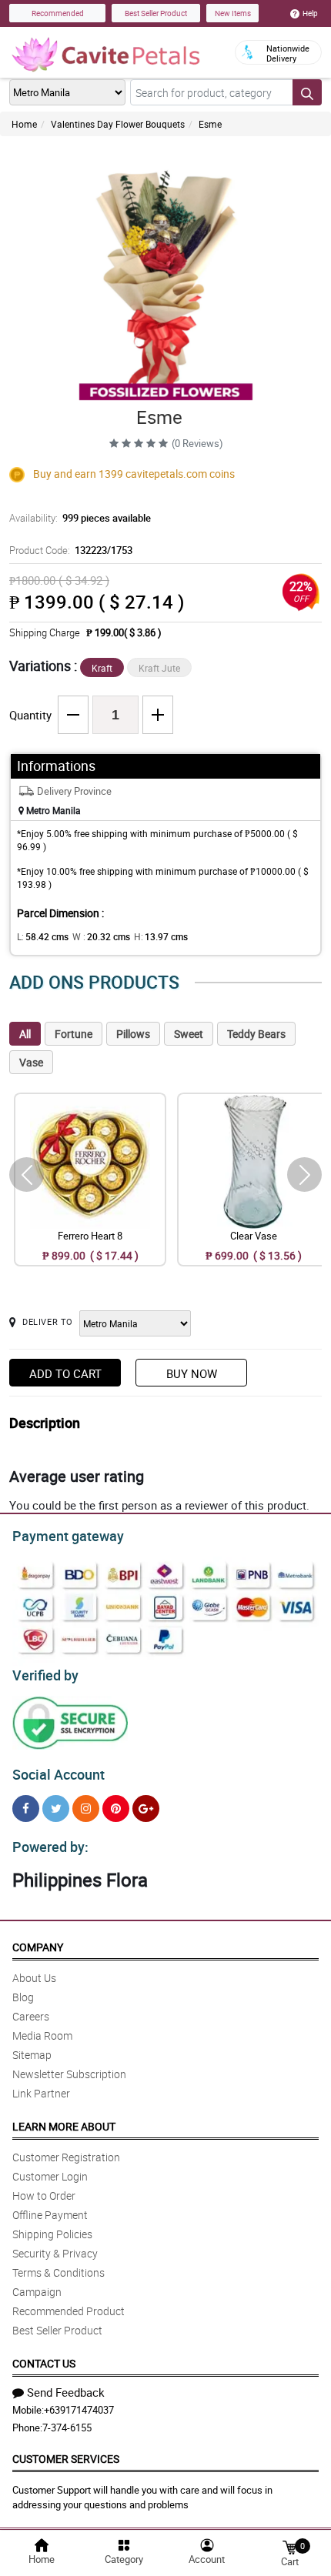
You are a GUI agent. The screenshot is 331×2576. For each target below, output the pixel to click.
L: (43, 936)
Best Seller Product (156, 13)
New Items (233, 13)
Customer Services (66, 2459)
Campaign (37, 2292)
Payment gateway (68, 1536)
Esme (210, 124)
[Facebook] (26, 1809)
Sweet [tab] (189, 1034)
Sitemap (32, 2055)
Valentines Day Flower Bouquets (118, 124)
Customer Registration (66, 2157)
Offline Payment (50, 2215)
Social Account (59, 1774)
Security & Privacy (55, 2253)
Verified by (45, 1675)
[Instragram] (86, 1809)
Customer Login (50, 2176)
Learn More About (64, 2126)
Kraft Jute (159, 668)
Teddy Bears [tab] (256, 1034)
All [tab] (25, 1034)
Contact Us (44, 2363)
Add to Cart (65, 1373)
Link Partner (41, 2093)
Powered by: (50, 1847)
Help (310, 13)
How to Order (44, 2196)
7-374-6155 (67, 2428)
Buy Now (192, 1373)
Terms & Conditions (59, 2272)
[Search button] (307, 92)
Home (24, 124)
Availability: (80, 518)
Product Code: (71, 550)
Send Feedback (66, 2392)
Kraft (102, 668)
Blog (23, 1997)
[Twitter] (56, 1809)
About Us (34, 1978)
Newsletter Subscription (69, 2074)
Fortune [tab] (74, 1034)
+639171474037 (79, 2410)
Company (38, 1947)
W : (101, 936)
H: (161, 936)
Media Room (42, 2035)
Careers (31, 2016)
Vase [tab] (31, 1062)
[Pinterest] (116, 1809)
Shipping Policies (52, 2234)
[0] (289, 2546)
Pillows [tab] (133, 1034)
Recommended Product (69, 2311)
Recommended (58, 13)
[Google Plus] (146, 1809)
